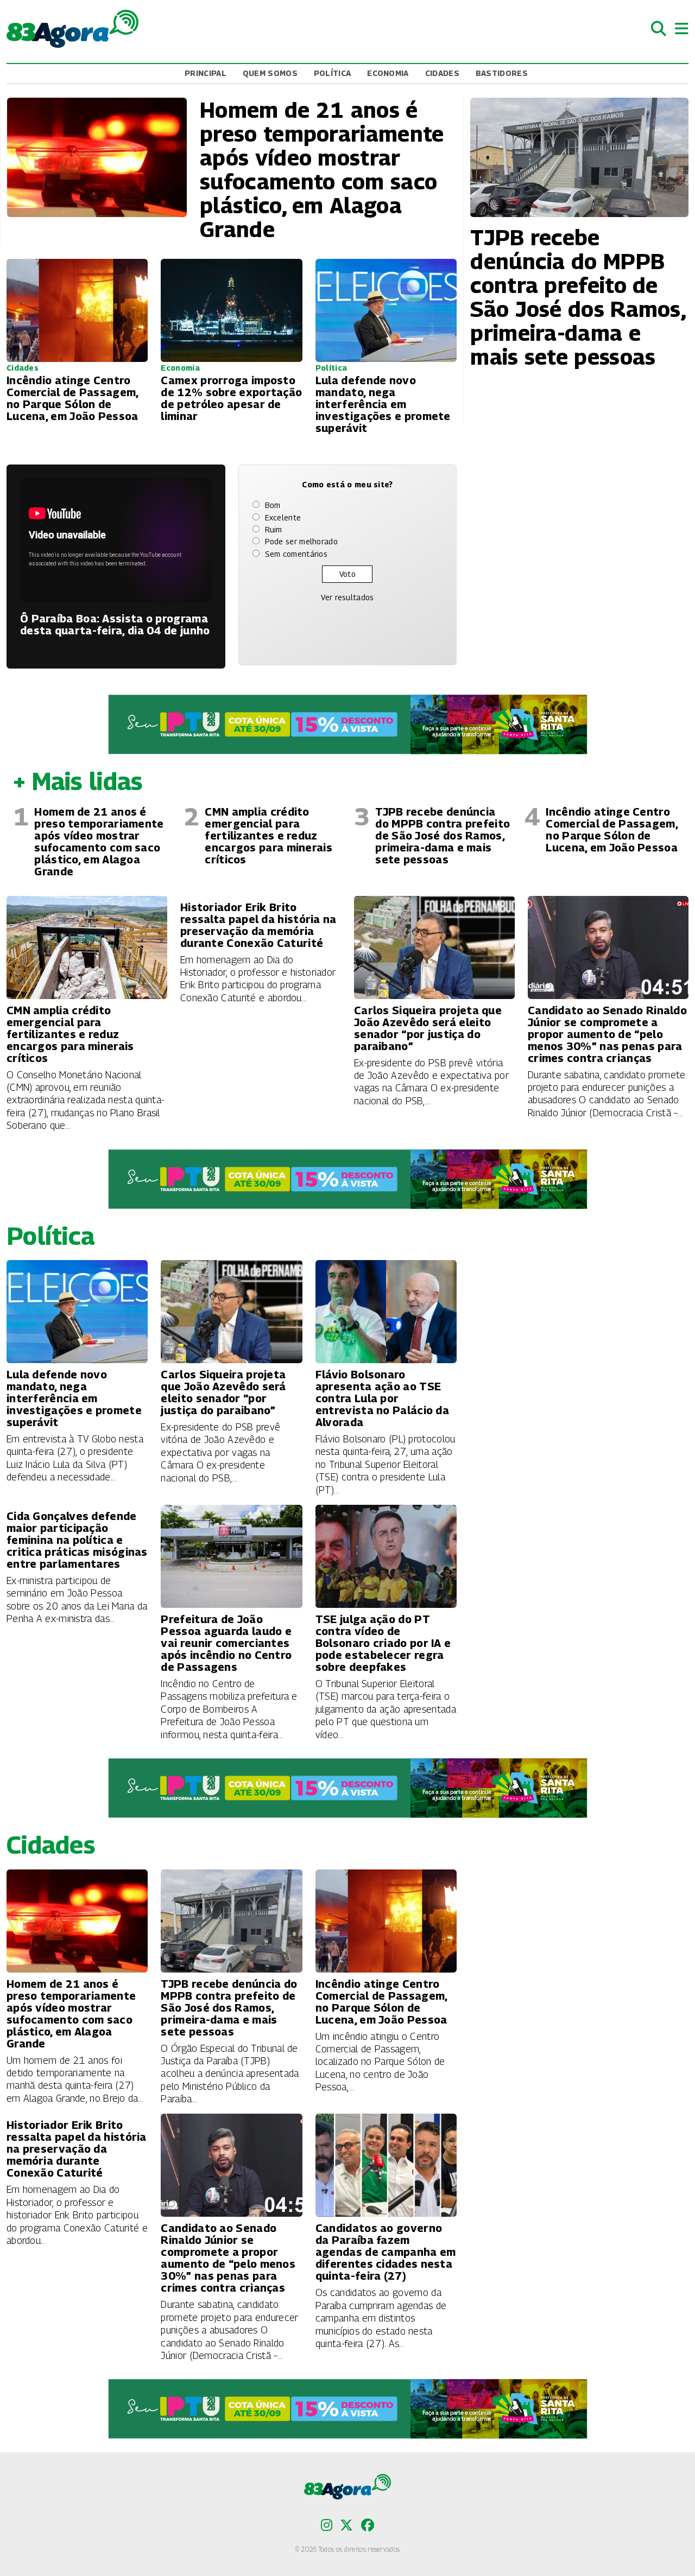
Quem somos (270, 73)
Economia (388, 73)
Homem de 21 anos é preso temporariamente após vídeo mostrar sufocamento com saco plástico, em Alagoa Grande (99, 842)
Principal (206, 73)
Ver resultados (347, 597)
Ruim (274, 529)
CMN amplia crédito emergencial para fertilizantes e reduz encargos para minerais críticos (268, 836)
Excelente (283, 517)
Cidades (442, 73)
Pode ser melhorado (301, 541)
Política (332, 73)
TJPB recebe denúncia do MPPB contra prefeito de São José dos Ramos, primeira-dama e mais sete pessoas (443, 836)
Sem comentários (296, 554)
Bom (273, 505)
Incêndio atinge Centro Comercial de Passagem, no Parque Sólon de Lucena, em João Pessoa (612, 830)
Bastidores (502, 73)
